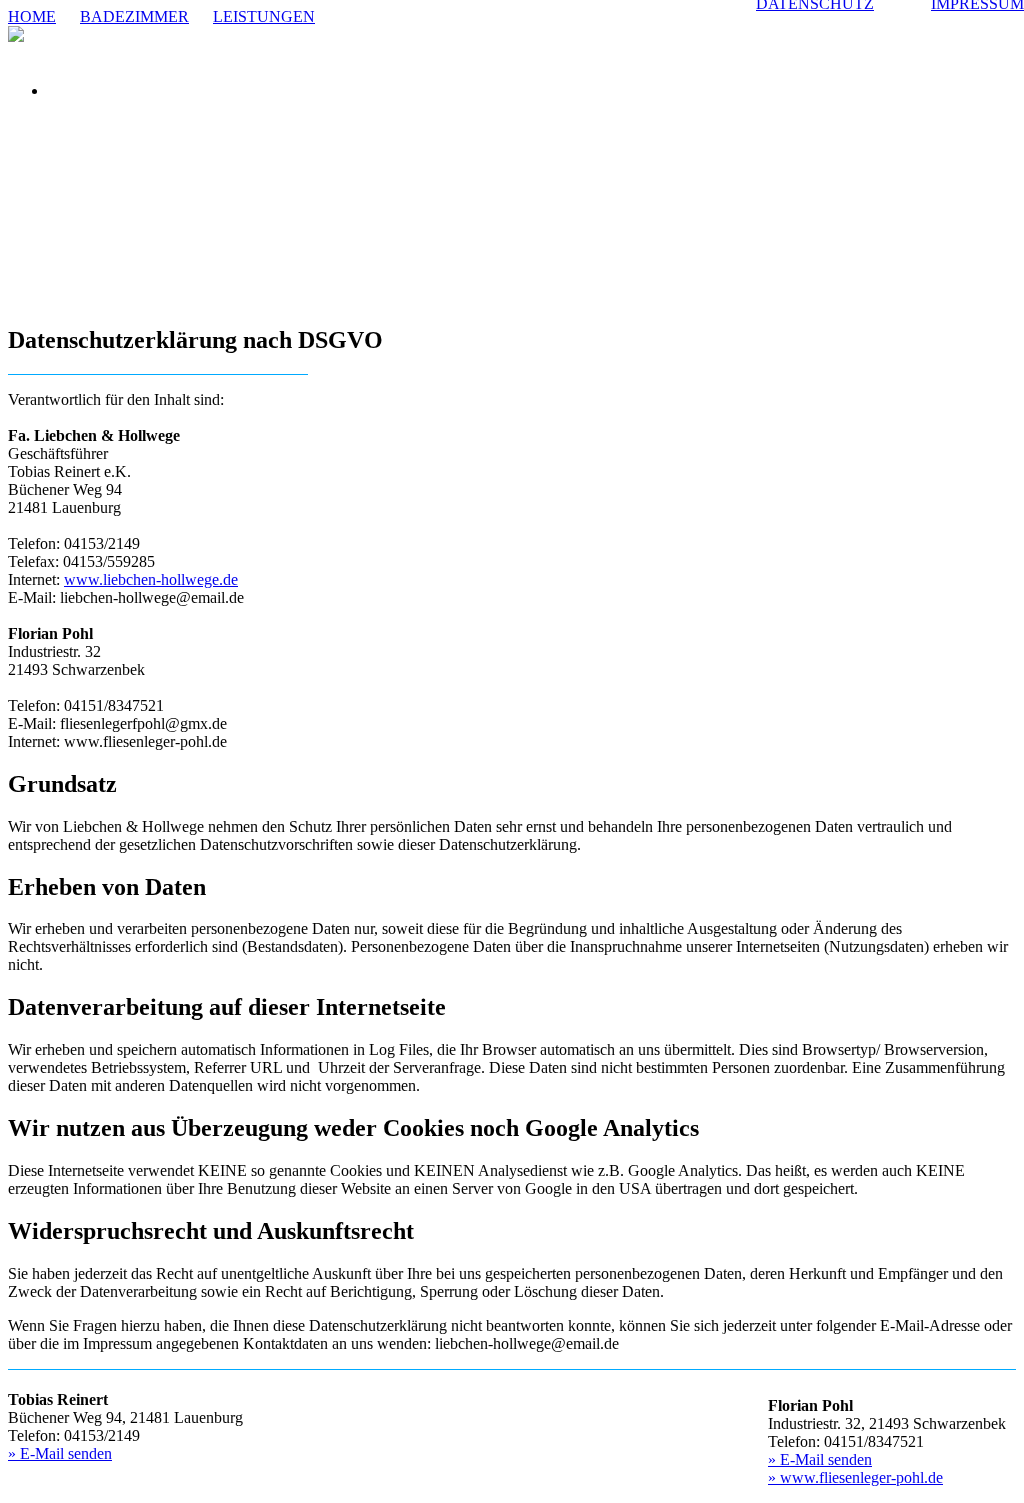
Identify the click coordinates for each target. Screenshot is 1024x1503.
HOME (32, 16)
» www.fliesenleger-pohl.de (855, 1477)
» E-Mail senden (60, 1453)
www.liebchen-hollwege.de (151, 579)
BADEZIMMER (134, 16)
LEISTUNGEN (264, 16)
